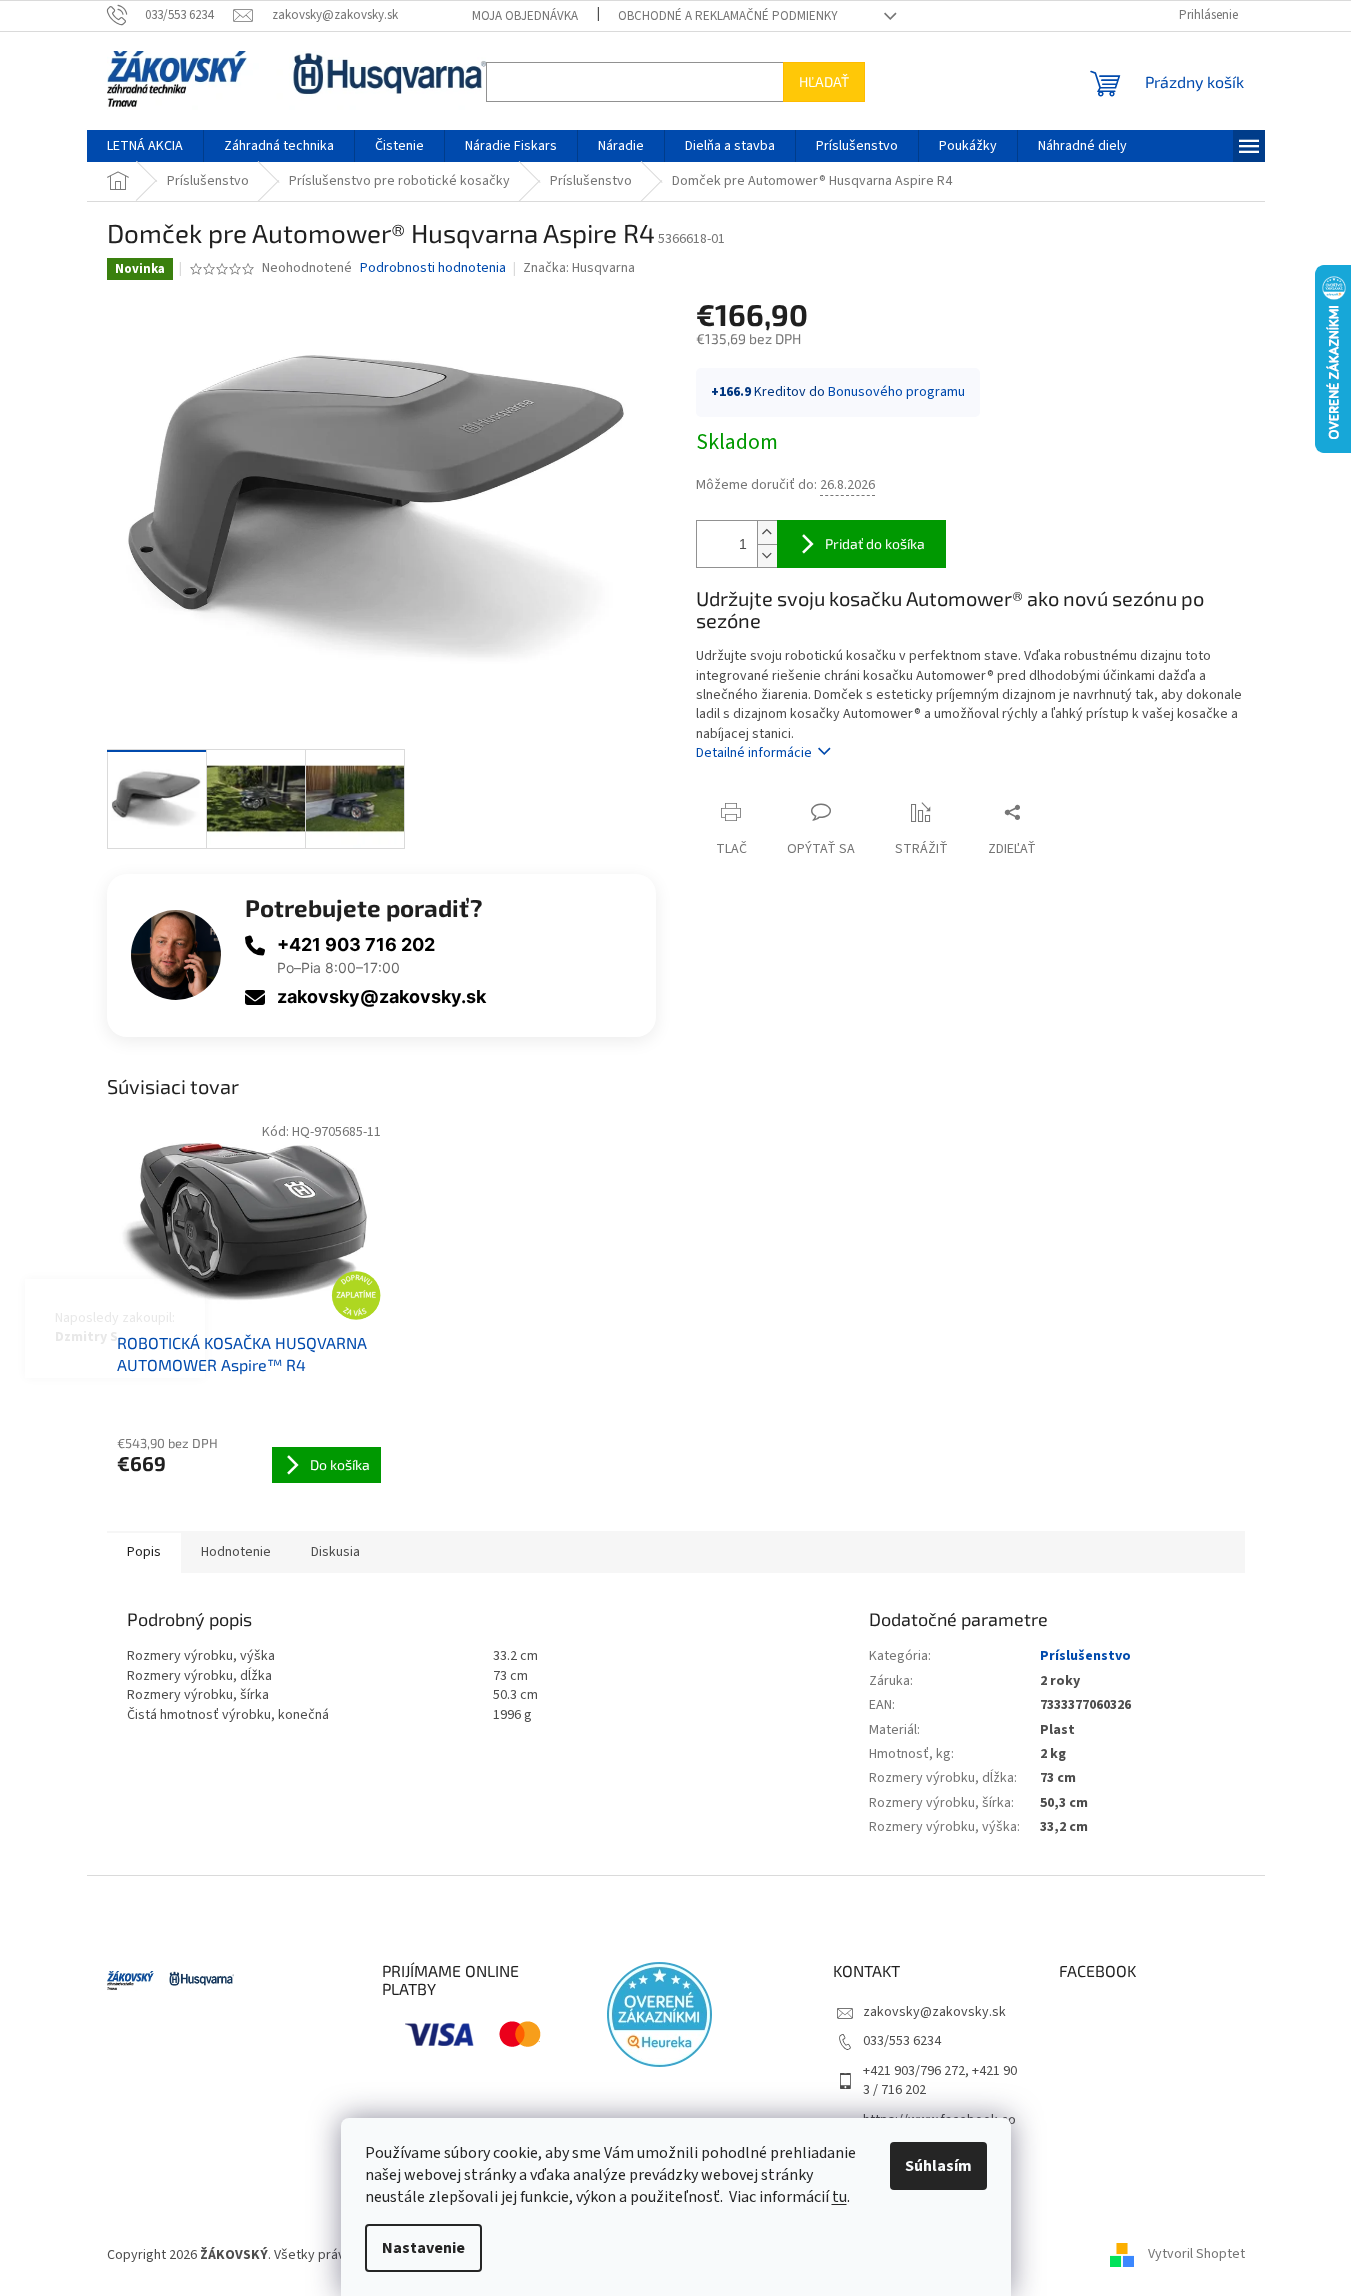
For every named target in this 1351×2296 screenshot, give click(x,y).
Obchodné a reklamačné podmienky (728, 16)
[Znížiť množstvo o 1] (767, 555)
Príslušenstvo (1085, 1656)
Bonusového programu (896, 392)
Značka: (579, 268)
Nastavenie (423, 2248)
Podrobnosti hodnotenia (433, 268)
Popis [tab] (144, 1552)
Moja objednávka (525, 16)
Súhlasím (938, 2166)
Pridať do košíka (875, 543)
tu (839, 2197)
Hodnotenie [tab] (236, 1552)
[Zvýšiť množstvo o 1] (767, 532)
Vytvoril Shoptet (1196, 2255)
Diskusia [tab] (335, 1552)
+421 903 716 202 (356, 944)
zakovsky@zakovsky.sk (381, 996)
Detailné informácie (754, 753)
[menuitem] (145, 146)
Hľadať (824, 81)
